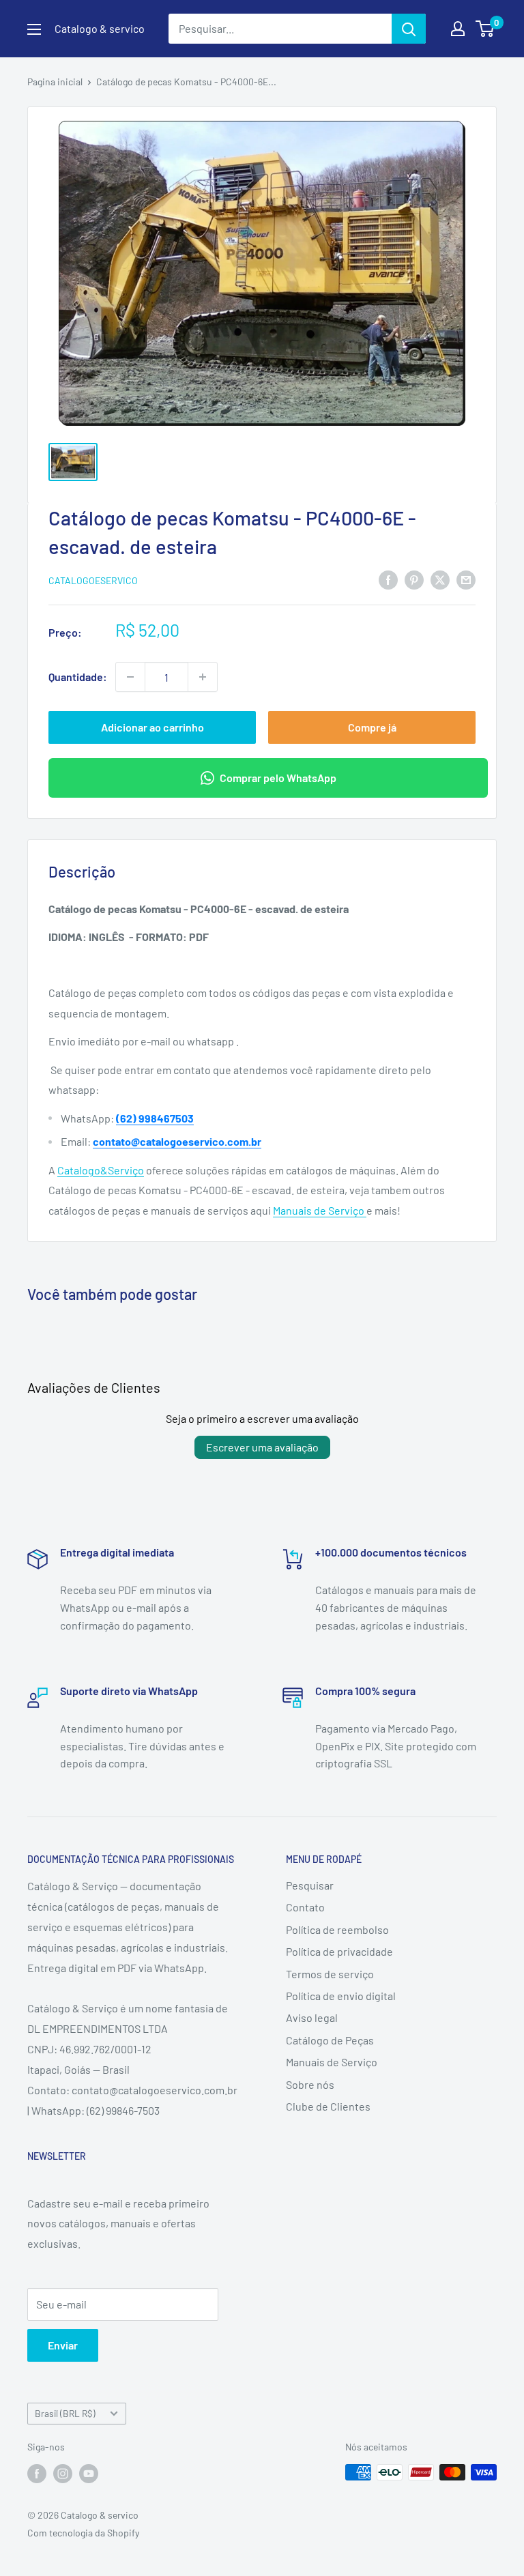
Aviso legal (312, 2017)
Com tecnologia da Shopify (83, 2533)
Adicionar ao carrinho (152, 727)
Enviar (63, 2345)
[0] (485, 29)
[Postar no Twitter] (440, 579)
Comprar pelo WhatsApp (278, 778)
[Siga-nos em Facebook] (37, 2474)
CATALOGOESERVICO (93, 580)
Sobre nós (310, 2084)
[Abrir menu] (34, 29)
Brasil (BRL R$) (65, 2413)
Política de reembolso (337, 1929)
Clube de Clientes (328, 2106)
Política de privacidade (339, 1951)
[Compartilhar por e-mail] (466, 579)
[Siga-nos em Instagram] (63, 2474)
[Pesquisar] (409, 29)
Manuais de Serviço (320, 1210)
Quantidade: (78, 677)
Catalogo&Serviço (101, 1170)
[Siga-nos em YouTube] (89, 2474)
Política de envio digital (341, 1996)
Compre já (372, 727)
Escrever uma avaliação (262, 1447)
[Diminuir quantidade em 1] (130, 677)
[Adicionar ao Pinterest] (414, 579)
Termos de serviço (330, 1974)
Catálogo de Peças (330, 2040)
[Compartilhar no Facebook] (388, 579)
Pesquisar (310, 1885)
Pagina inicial (55, 82)
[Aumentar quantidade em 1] (203, 677)
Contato (305, 1907)
